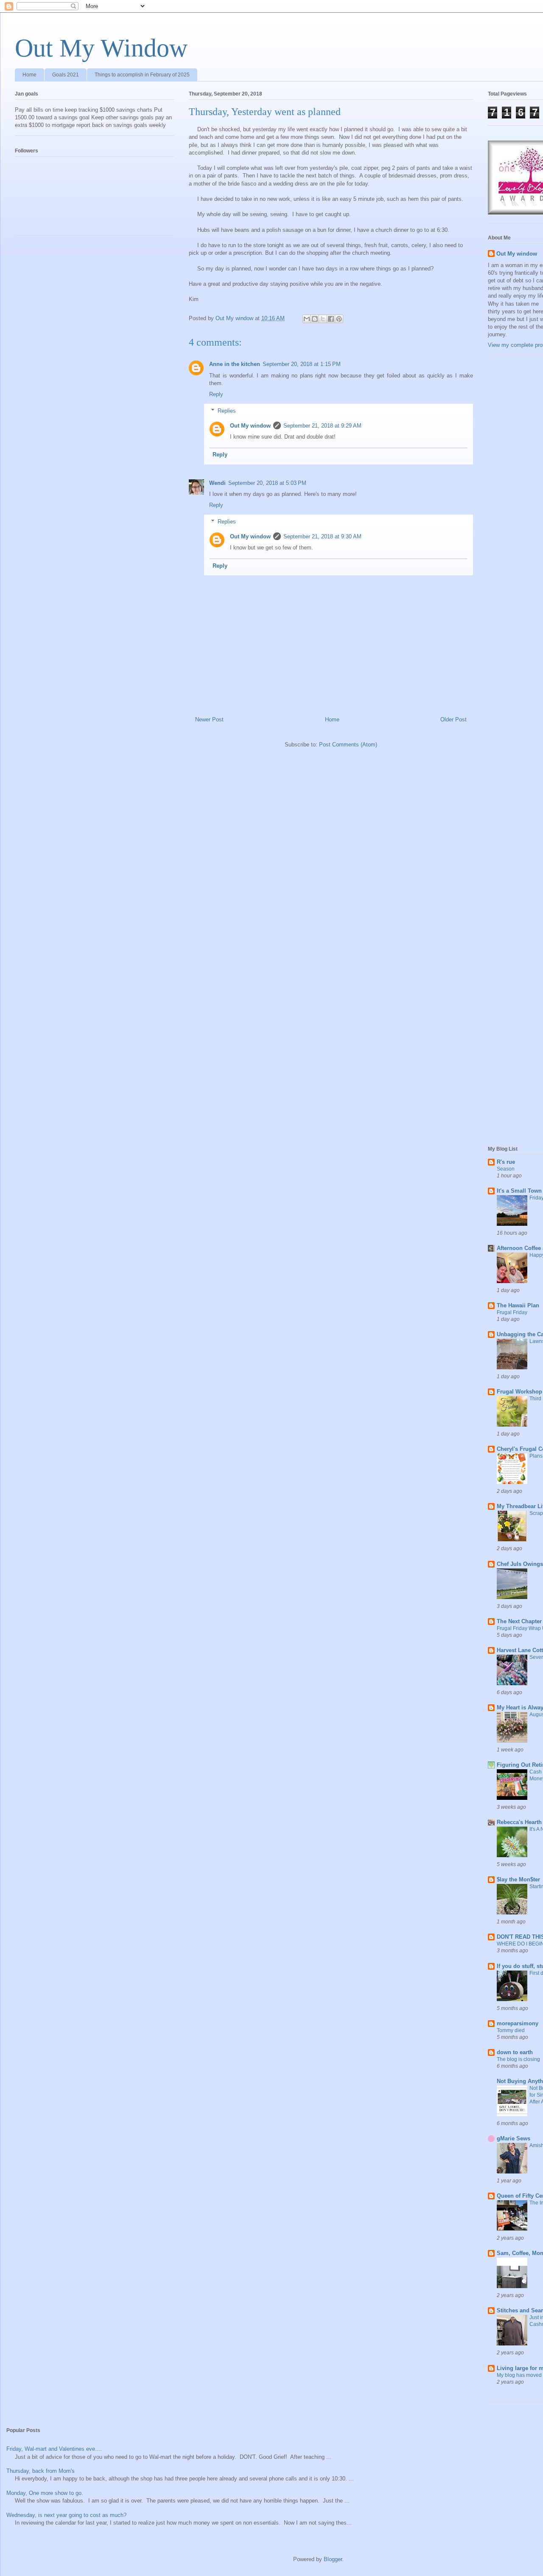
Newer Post (209, 719)
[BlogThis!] (315, 319)
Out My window (250, 426)
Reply (216, 394)
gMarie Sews (514, 2138)
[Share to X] (323, 319)
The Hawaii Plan (518, 1305)
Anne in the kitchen (235, 364)
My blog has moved (519, 2375)
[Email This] (307, 319)
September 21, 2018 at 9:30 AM (322, 536)
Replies (227, 410)
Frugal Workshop (519, 1392)
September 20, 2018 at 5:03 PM (267, 483)
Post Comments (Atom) (348, 745)
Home (29, 75)
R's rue (506, 1162)
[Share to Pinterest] (339, 319)
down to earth (515, 2052)
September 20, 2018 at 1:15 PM (302, 364)
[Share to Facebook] (331, 319)
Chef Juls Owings (520, 1564)
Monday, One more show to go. (45, 2493)
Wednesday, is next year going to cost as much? (66, 2515)
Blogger (333, 2559)
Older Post (453, 719)
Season (506, 1169)
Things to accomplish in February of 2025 (142, 75)
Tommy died (511, 2030)
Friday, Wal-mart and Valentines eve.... (54, 2449)
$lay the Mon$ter (518, 1879)
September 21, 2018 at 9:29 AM (322, 426)
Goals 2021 (66, 75)
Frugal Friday (512, 1312)
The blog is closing (518, 2059)
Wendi (217, 483)
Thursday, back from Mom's (41, 2471)
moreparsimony (518, 2023)
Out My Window (101, 48)
